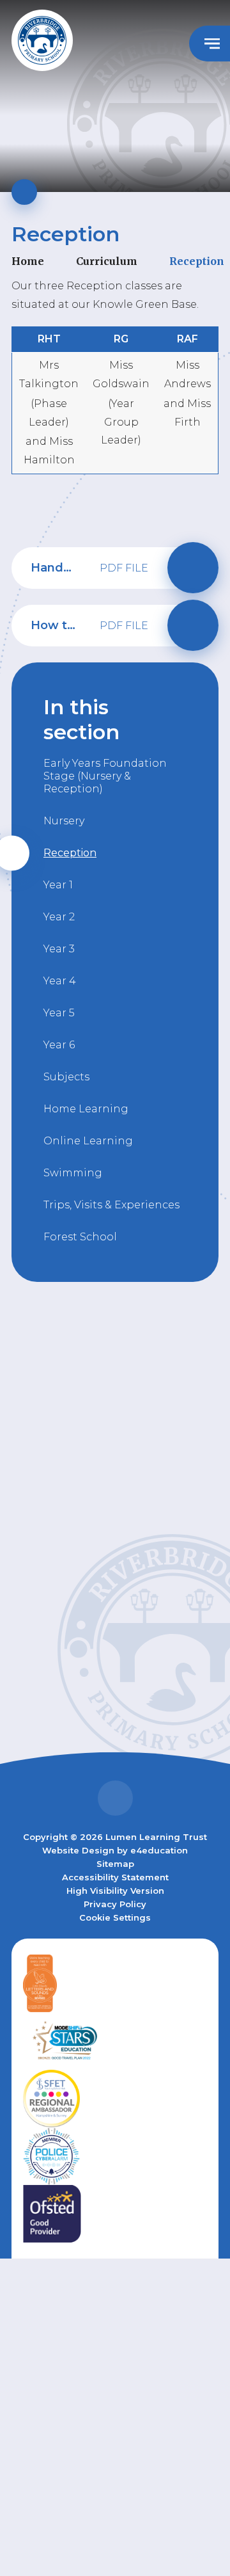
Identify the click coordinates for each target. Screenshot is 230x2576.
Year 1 (58, 885)
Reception (197, 261)
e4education (159, 1850)
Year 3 (59, 949)
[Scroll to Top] (115, 1798)
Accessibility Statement (115, 1877)
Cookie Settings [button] (115, 1917)
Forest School (80, 1237)
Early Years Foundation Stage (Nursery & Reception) (105, 776)
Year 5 (59, 1013)
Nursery (64, 821)
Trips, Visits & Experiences (111, 1205)
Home (28, 261)
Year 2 (59, 917)
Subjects (66, 1077)
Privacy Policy (115, 1904)
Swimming (73, 1173)
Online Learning (88, 1141)
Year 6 (59, 1045)
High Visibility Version (115, 1891)
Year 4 (60, 981)
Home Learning (86, 1109)
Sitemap (115, 1864)
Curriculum (107, 261)
